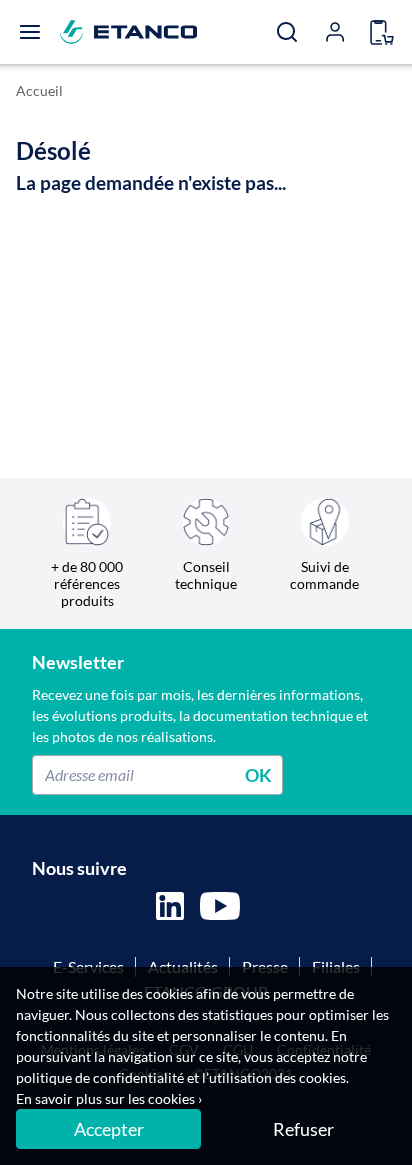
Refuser (303, 1129)
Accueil (39, 90)
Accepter (109, 1129)
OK (258, 774)
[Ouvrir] (30, 32)
